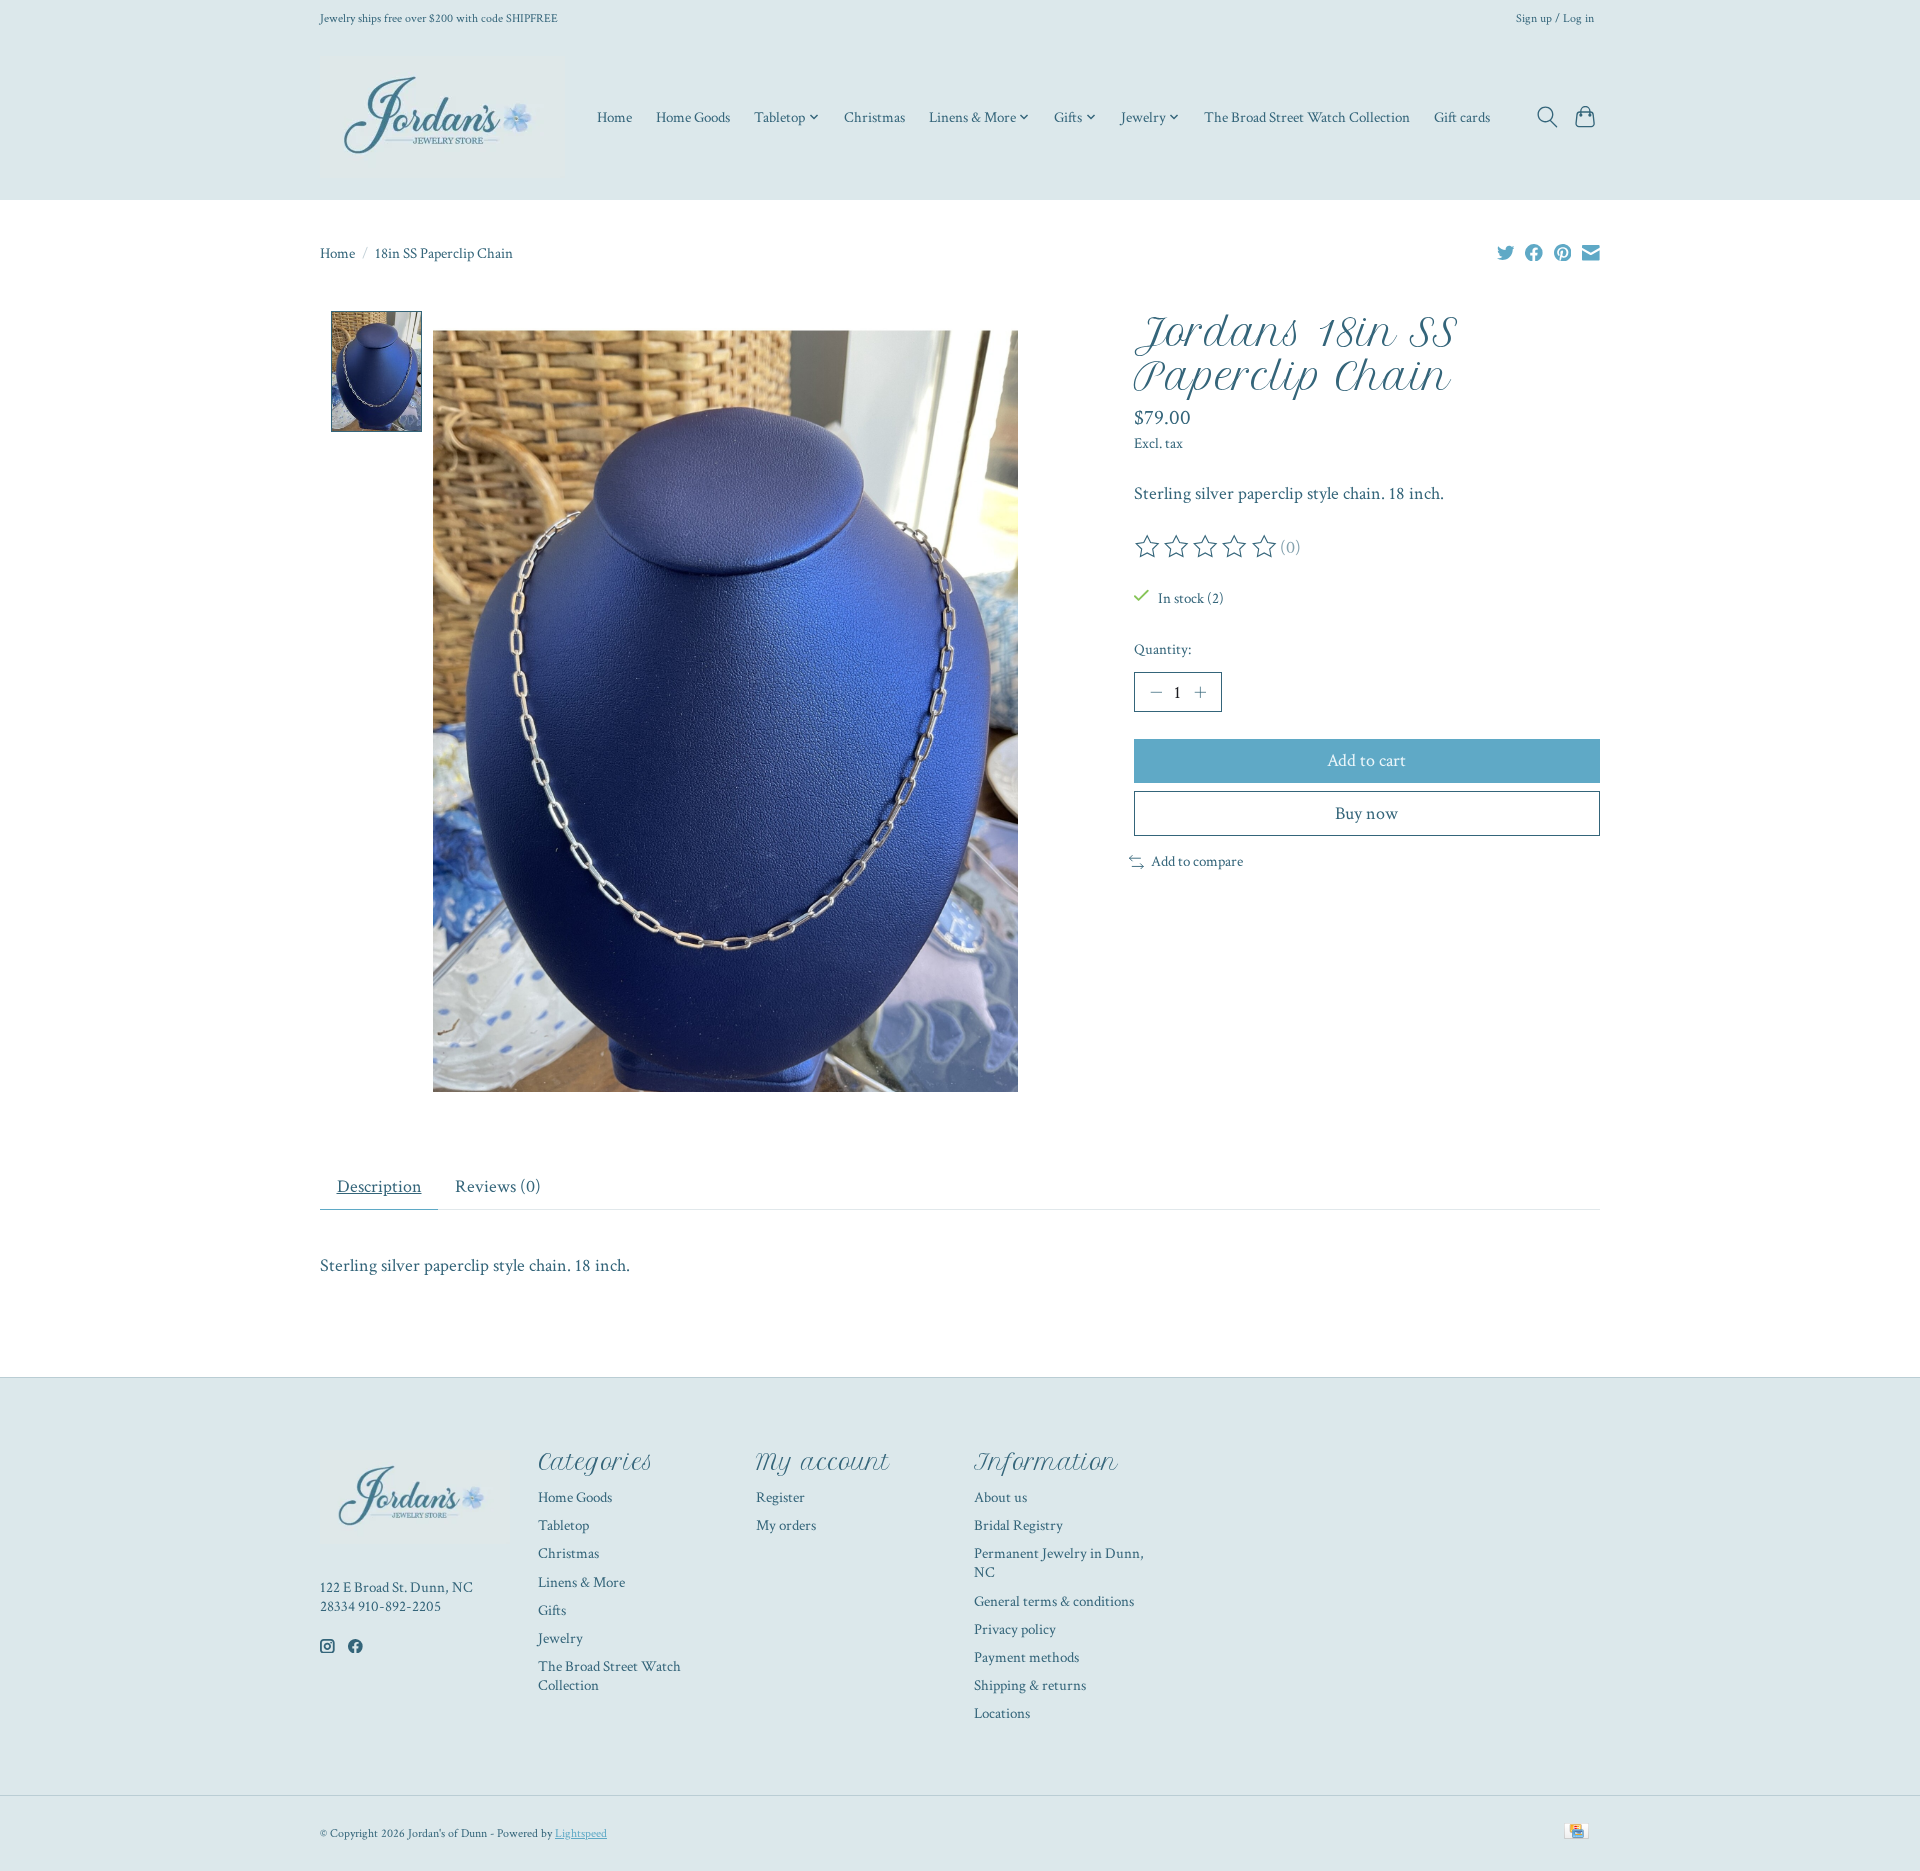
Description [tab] (379, 1186)
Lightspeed (581, 1833)
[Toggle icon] (1546, 117)
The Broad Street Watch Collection (1307, 117)
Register (780, 1497)
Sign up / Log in (1555, 18)
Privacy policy (1015, 1629)
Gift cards (1462, 117)
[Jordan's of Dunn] (442, 117)
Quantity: (1162, 649)
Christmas (874, 117)
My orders (786, 1525)
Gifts (552, 1610)
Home (614, 117)
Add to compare (1197, 861)
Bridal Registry (1018, 1525)
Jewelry (560, 1638)
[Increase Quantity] (1200, 692)
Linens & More (581, 1582)
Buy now (1366, 813)
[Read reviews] (1207, 547)
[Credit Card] (1576, 1833)
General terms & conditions (1054, 1601)
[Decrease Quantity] (1156, 692)
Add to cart (1366, 760)
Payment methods (1026, 1657)
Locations (1002, 1713)
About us (1000, 1497)
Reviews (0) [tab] (498, 1186)
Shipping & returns (1030, 1685)
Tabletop (563, 1525)
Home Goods (693, 117)
